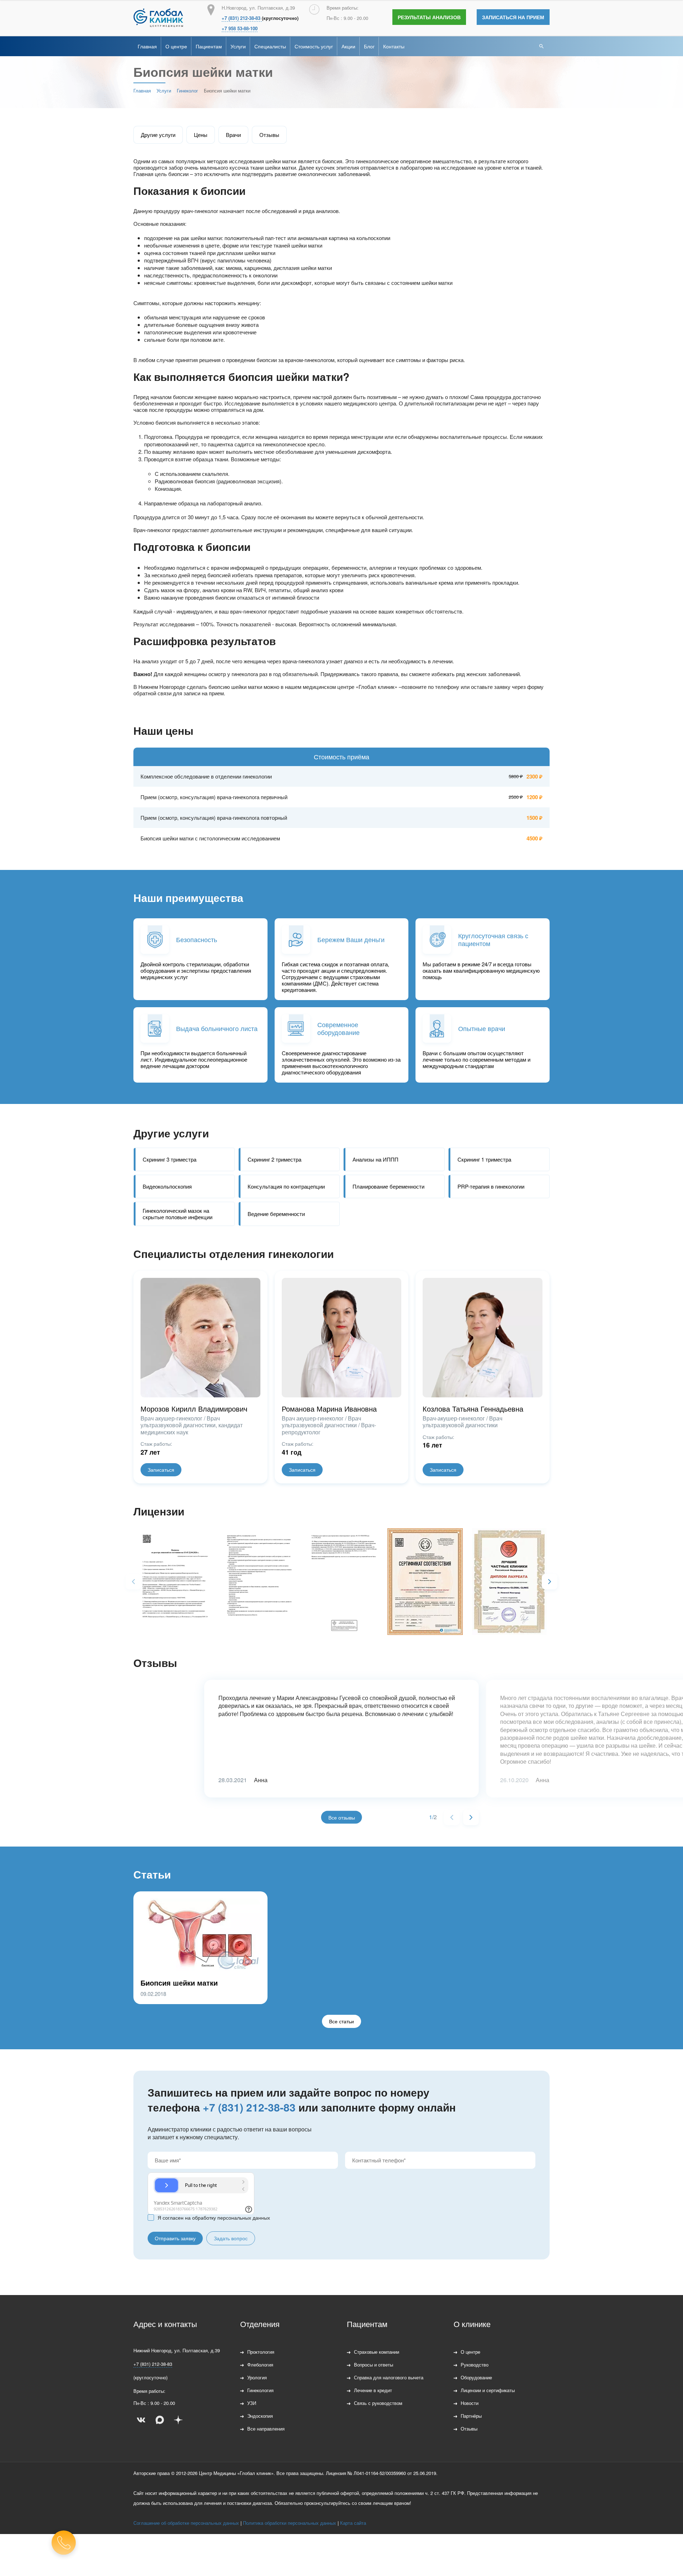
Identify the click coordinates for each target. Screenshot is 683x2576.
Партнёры (471, 2416)
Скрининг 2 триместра (274, 1159)
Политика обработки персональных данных (290, 2523)
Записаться (161, 1470)
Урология (257, 2377)
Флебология (260, 2365)
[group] (172, 1580)
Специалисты (270, 46)
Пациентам (209, 46)
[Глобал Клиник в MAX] (160, 2420)
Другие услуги (158, 135)
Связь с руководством (378, 2403)
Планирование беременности (388, 1186)
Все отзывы (342, 1817)
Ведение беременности (276, 1214)
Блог (369, 46)
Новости (470, 2403)
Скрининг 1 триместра (484, 1159)
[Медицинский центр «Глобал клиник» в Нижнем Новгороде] (158, 18)
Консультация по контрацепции (286, 1186)
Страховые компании (377, 2352)
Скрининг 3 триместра (170, 1159)
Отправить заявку (175, 2238)
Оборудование (476, 2377)
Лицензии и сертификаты (488, 2390)
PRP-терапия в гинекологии (491, 1186)
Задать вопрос (231, 2238)
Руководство (475, 2365)
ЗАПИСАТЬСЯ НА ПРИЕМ (513, 17)
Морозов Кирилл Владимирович (194, 1409)
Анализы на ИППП (375, 1159)
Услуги (238, 46)
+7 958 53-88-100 (240, 28)
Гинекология (260, 2390)
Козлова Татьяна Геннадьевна (473, 1409)
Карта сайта (353, 2523)
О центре (176, 46)
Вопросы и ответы (374, 2365)
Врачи (233, 135)
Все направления (266, 2429)
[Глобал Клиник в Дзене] (178, 2420)
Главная (147, 46)
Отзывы (269, 135)
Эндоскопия (260, 2416)
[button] (550, 1582)
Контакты (394, 46)
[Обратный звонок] (64, 2543)
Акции (348, 46)
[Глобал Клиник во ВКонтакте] (141, 2420)
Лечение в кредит (373, 2390)
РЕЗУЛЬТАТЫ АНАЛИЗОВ (429, 17)
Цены (201, 135)
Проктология (261, 2352)
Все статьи (341, 2021)
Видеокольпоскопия (167, 1186)
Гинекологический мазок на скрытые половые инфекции (178, 1214)
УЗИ (252, 2403)
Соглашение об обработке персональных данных (186, 2523)
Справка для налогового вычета (389, 2377)
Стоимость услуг (314, 46)
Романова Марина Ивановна (329, 1409)
